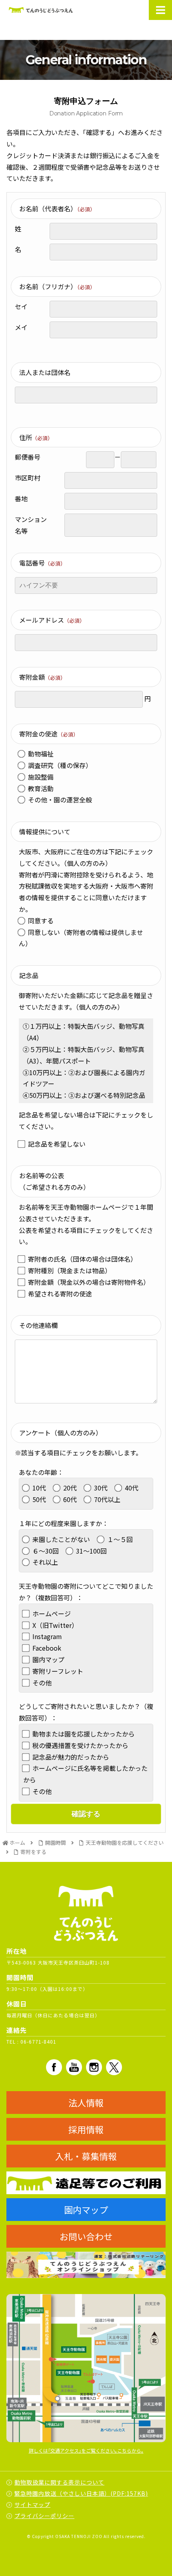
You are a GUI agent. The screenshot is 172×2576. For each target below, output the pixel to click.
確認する (86, 1814)
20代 (70, 1488)
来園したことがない (61, 1539)
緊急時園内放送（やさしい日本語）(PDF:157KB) (81, 2493)
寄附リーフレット (58, 1671)
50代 (39, 1499)
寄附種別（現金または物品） (70, 1270)
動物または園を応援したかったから (84, 1734)
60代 (70, 1499)
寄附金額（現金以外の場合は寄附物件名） (89, 1282)
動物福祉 (41, 754)
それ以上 (45, 1562)
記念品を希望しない (57, 1144)
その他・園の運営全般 (60, 800)
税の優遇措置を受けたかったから (80, 1745)
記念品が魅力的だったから (71, 1757)
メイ (21, 327)
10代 (39, 1488)
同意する (41, 921)
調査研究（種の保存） (60, 765)
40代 (132, 1488)
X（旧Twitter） (55, 1625)
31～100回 (91, 1551)
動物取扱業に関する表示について (59, 2482)
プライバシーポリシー (44, 2516)
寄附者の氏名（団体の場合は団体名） (82, 1259)
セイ (21, 306)
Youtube (74, 2067)
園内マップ (48, 1659)
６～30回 (46, 1551)
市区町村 (28, 478)
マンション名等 (31, 525)
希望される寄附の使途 (60, 1294)
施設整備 (41, 777)
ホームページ (52, 1613)
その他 (42, 1683)
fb (54, 2067)
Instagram (47, 1636)
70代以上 (107, 1499)
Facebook (47, 1648)
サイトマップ (32, 2505)
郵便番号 (28, 457)
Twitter (114, 2067)
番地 (21, 498)
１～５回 (120, 1539)
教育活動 (41, 788)
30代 (101, 1488)
